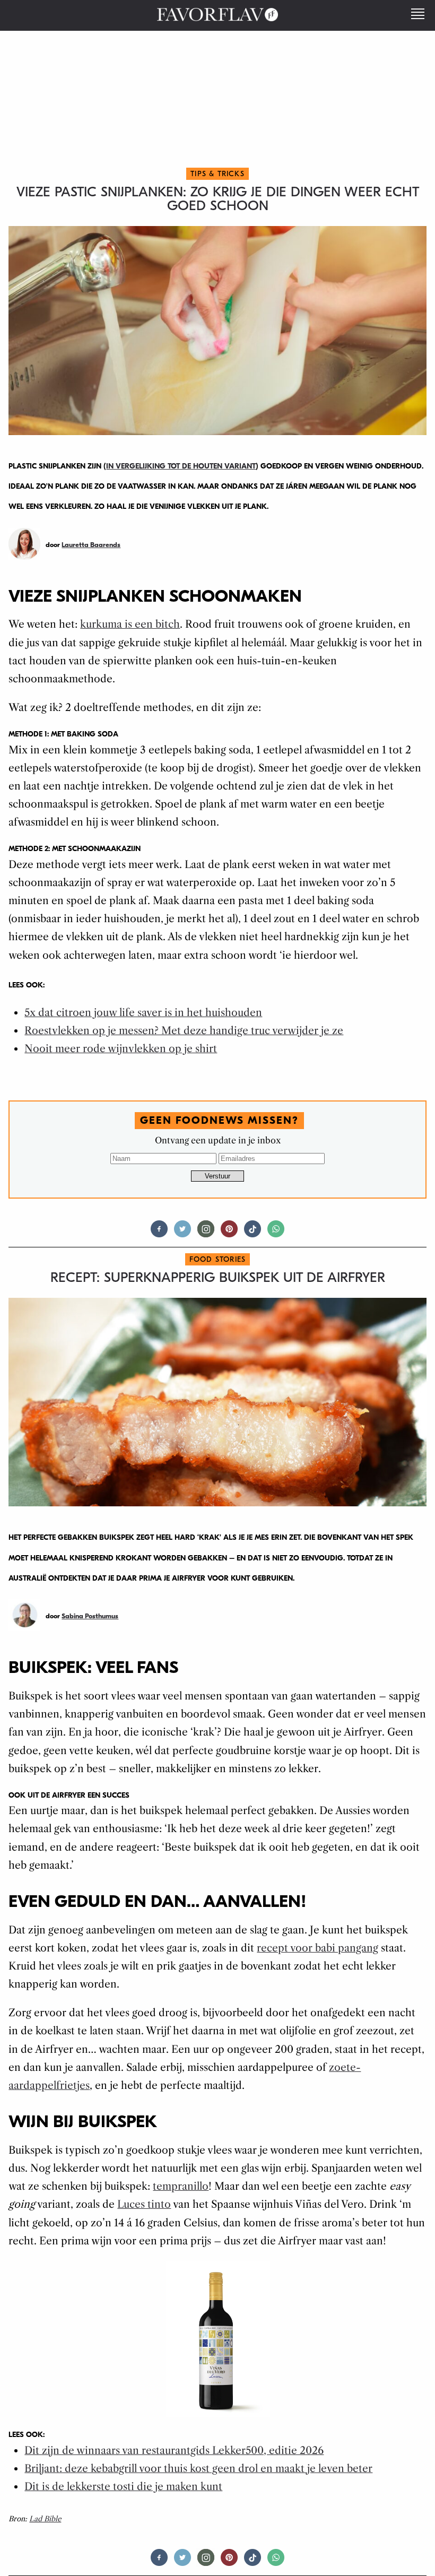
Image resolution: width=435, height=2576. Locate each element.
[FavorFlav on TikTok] (253, 1233)
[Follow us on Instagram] (206, 1233)
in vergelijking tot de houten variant (181, 466)
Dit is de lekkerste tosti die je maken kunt (123, 2487)
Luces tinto (144, 2204)
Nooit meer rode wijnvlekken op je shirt (121, 1049)
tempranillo (181, 2186)
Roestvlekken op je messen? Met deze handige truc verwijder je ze (184, 1031)
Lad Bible (45, 2519)
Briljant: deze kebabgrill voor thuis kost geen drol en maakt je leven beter (198, 2469)
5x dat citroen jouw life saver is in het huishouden (143, 1013)
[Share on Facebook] (159, 1233)
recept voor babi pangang (317, 1948)
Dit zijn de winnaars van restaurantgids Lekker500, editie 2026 (174, 2451)
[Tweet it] (182, 1233)
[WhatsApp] (276, 1233)
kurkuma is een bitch (130, 624)
